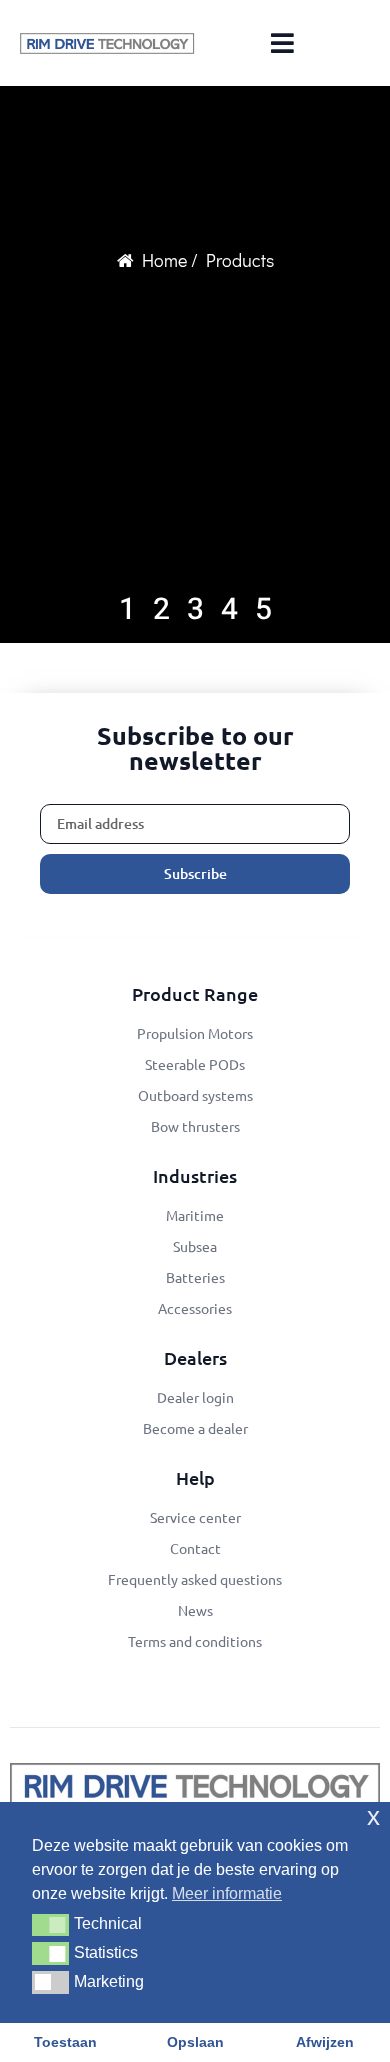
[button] (50, 1925)
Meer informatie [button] (227, 1893)
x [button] (373, 1816)
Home (164, 260)
